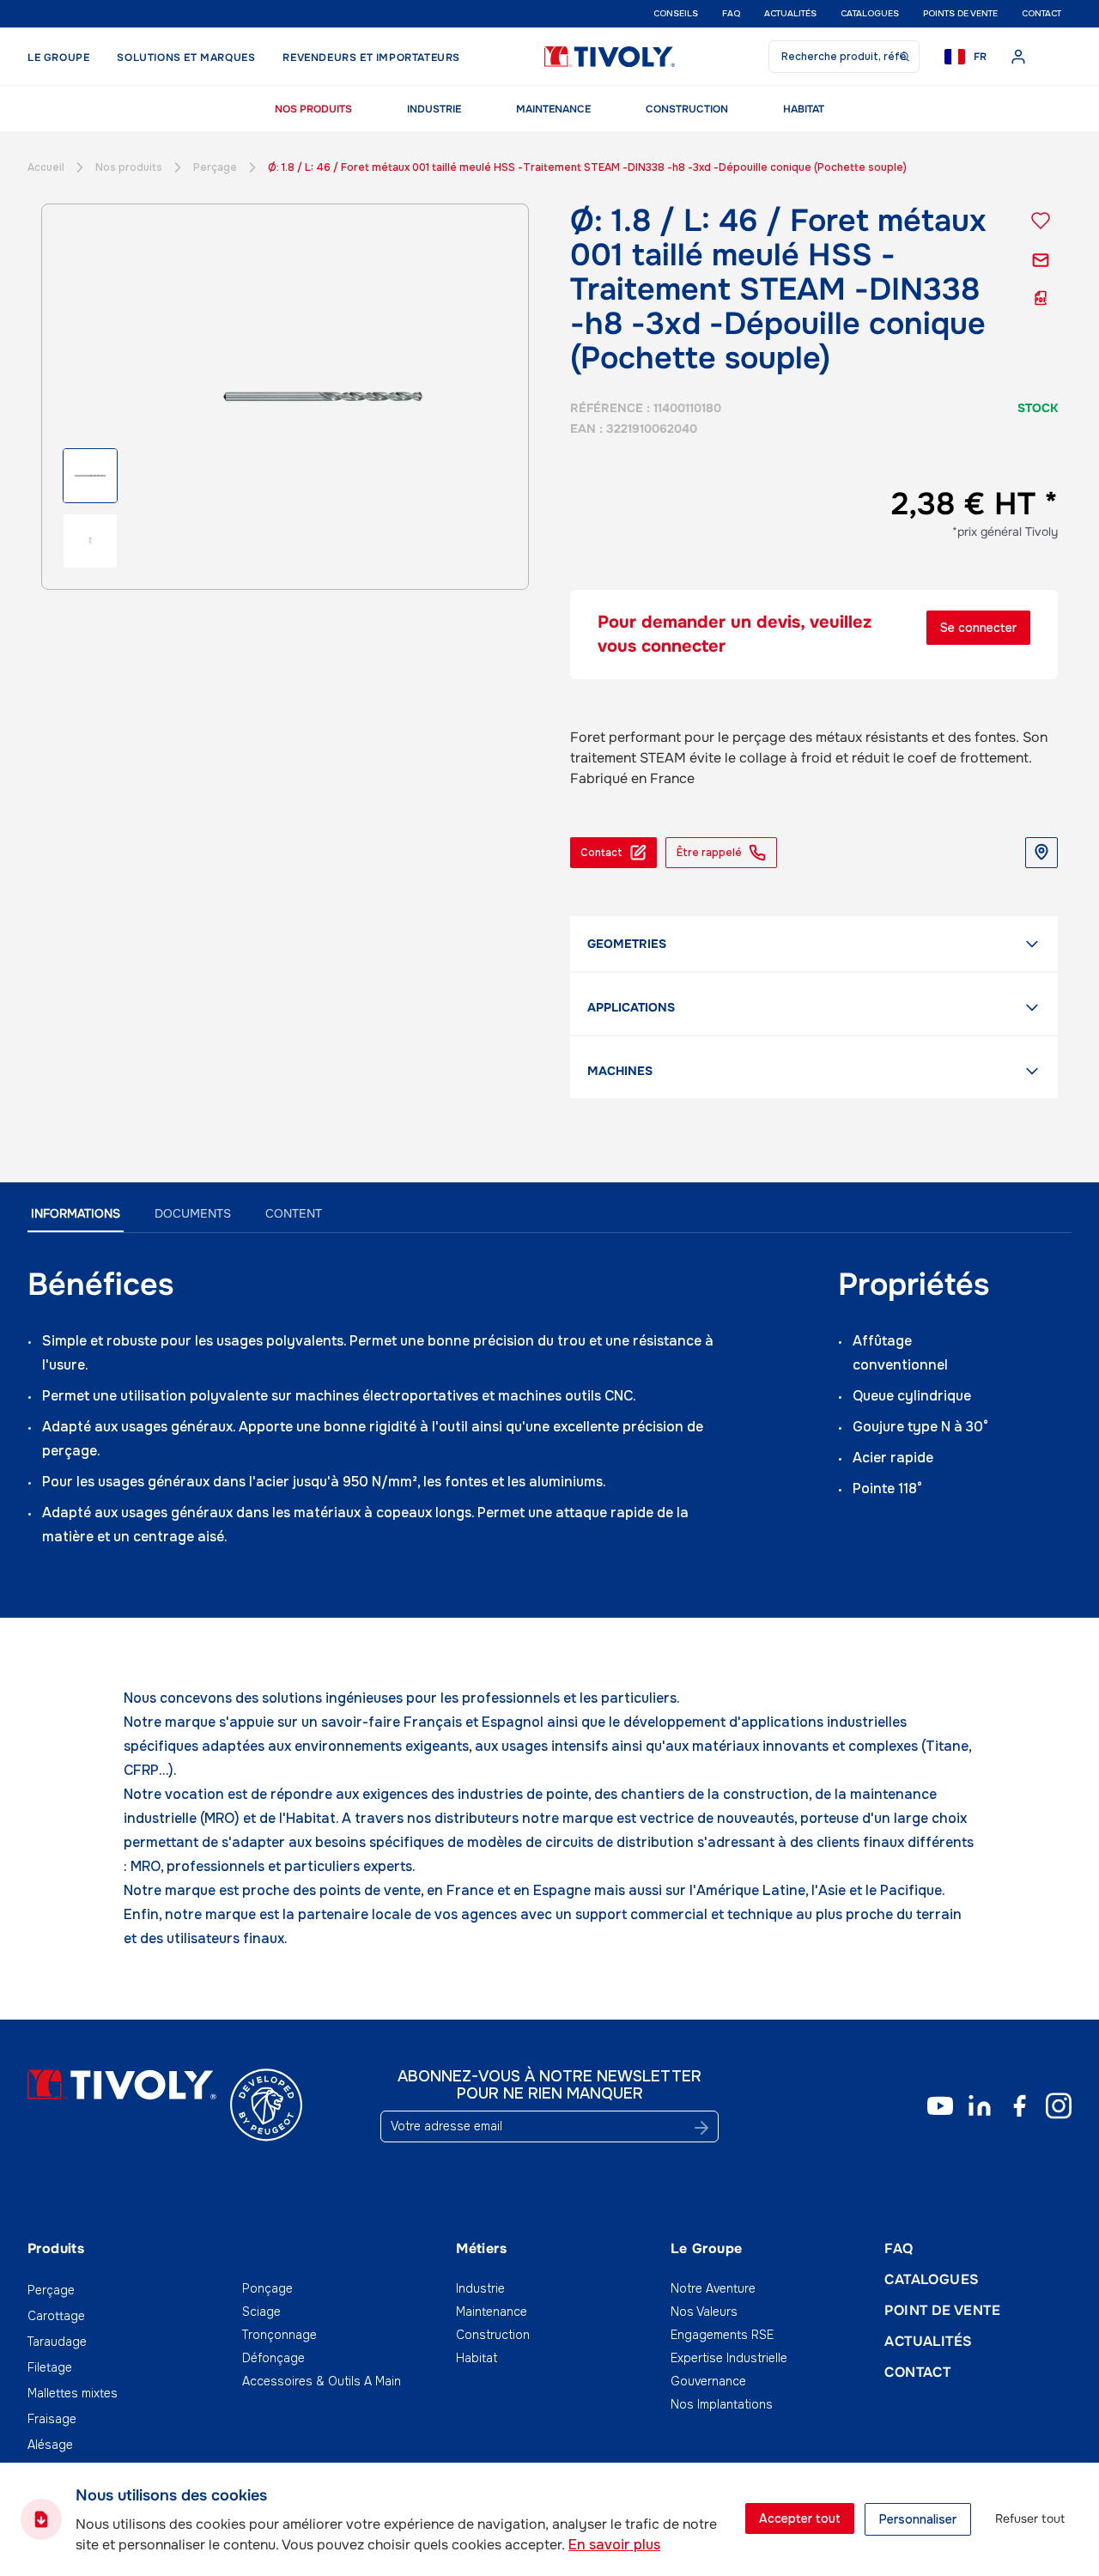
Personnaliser (918, 2519)
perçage (215, 167)
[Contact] (1041, 260)
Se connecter (978, 628)
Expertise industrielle (729, 2358)
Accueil (46, 167)
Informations (76, 1213)
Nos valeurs (704, 2312)
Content (294, 1213)
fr (980, 57)
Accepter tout (800, 2518)
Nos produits (313, 109)
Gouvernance (708, 2381)
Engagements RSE (722, 2335)
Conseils (676, 13)
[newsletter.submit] (701, 2128)
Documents (193, 1213)
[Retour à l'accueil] (610, 57)
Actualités (790, 13)
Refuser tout (1030, 2518)
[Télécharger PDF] (1041, 298)
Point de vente (942, 2310)
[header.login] (1018, 57)
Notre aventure (713, 2288)
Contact (1041, 13)
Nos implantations (722, 2404)
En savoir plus (614, 2545)
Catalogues (870, 13)
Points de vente (960, 13)
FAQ (731, 13)
